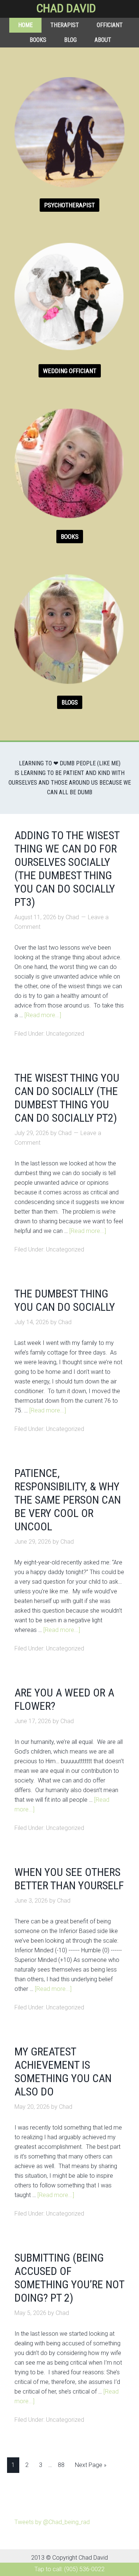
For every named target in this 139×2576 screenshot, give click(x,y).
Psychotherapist (69, 205)
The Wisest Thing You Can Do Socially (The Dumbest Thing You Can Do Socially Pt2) (67, 1098)
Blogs (70, 702)
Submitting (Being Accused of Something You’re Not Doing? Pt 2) (69, 2278)
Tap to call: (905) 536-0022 (69, 2569)
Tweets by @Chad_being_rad (52, 2522)
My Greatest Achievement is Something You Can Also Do (63, 2072)
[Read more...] (43, 1015)
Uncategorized (65, 1034)
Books (70, 537)
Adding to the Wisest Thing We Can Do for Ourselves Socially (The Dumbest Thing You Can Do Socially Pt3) (67, 869)
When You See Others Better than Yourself (69, 1879)
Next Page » (91, 2465)
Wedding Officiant (70, 371)
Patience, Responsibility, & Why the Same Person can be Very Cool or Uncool (68, 1500)
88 (61, 2465)
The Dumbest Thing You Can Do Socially (65, 1300)
